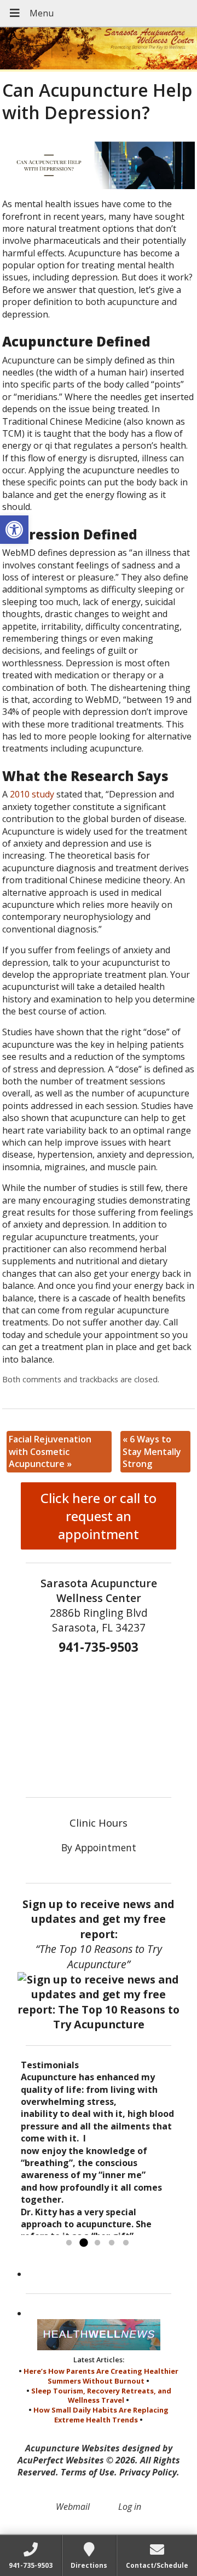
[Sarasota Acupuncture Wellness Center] (99, 49)
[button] (14, 530)
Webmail (73, 2507)
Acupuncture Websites (73, 2448)
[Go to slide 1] (69, 2243)
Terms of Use (88, 2472)
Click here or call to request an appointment (99, 1516)
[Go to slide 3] (97, 2243)
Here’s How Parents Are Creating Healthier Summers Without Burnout (101, 2376)
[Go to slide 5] (126, 2243)
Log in (130, 2507)
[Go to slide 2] (83, 2243)
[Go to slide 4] (112, 2243)
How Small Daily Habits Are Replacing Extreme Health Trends (101, 2415)
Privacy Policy (148, 2472)
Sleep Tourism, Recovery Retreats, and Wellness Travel (101, 2396)
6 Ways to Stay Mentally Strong (152, 1451)
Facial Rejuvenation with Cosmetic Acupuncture (50, 1451)
